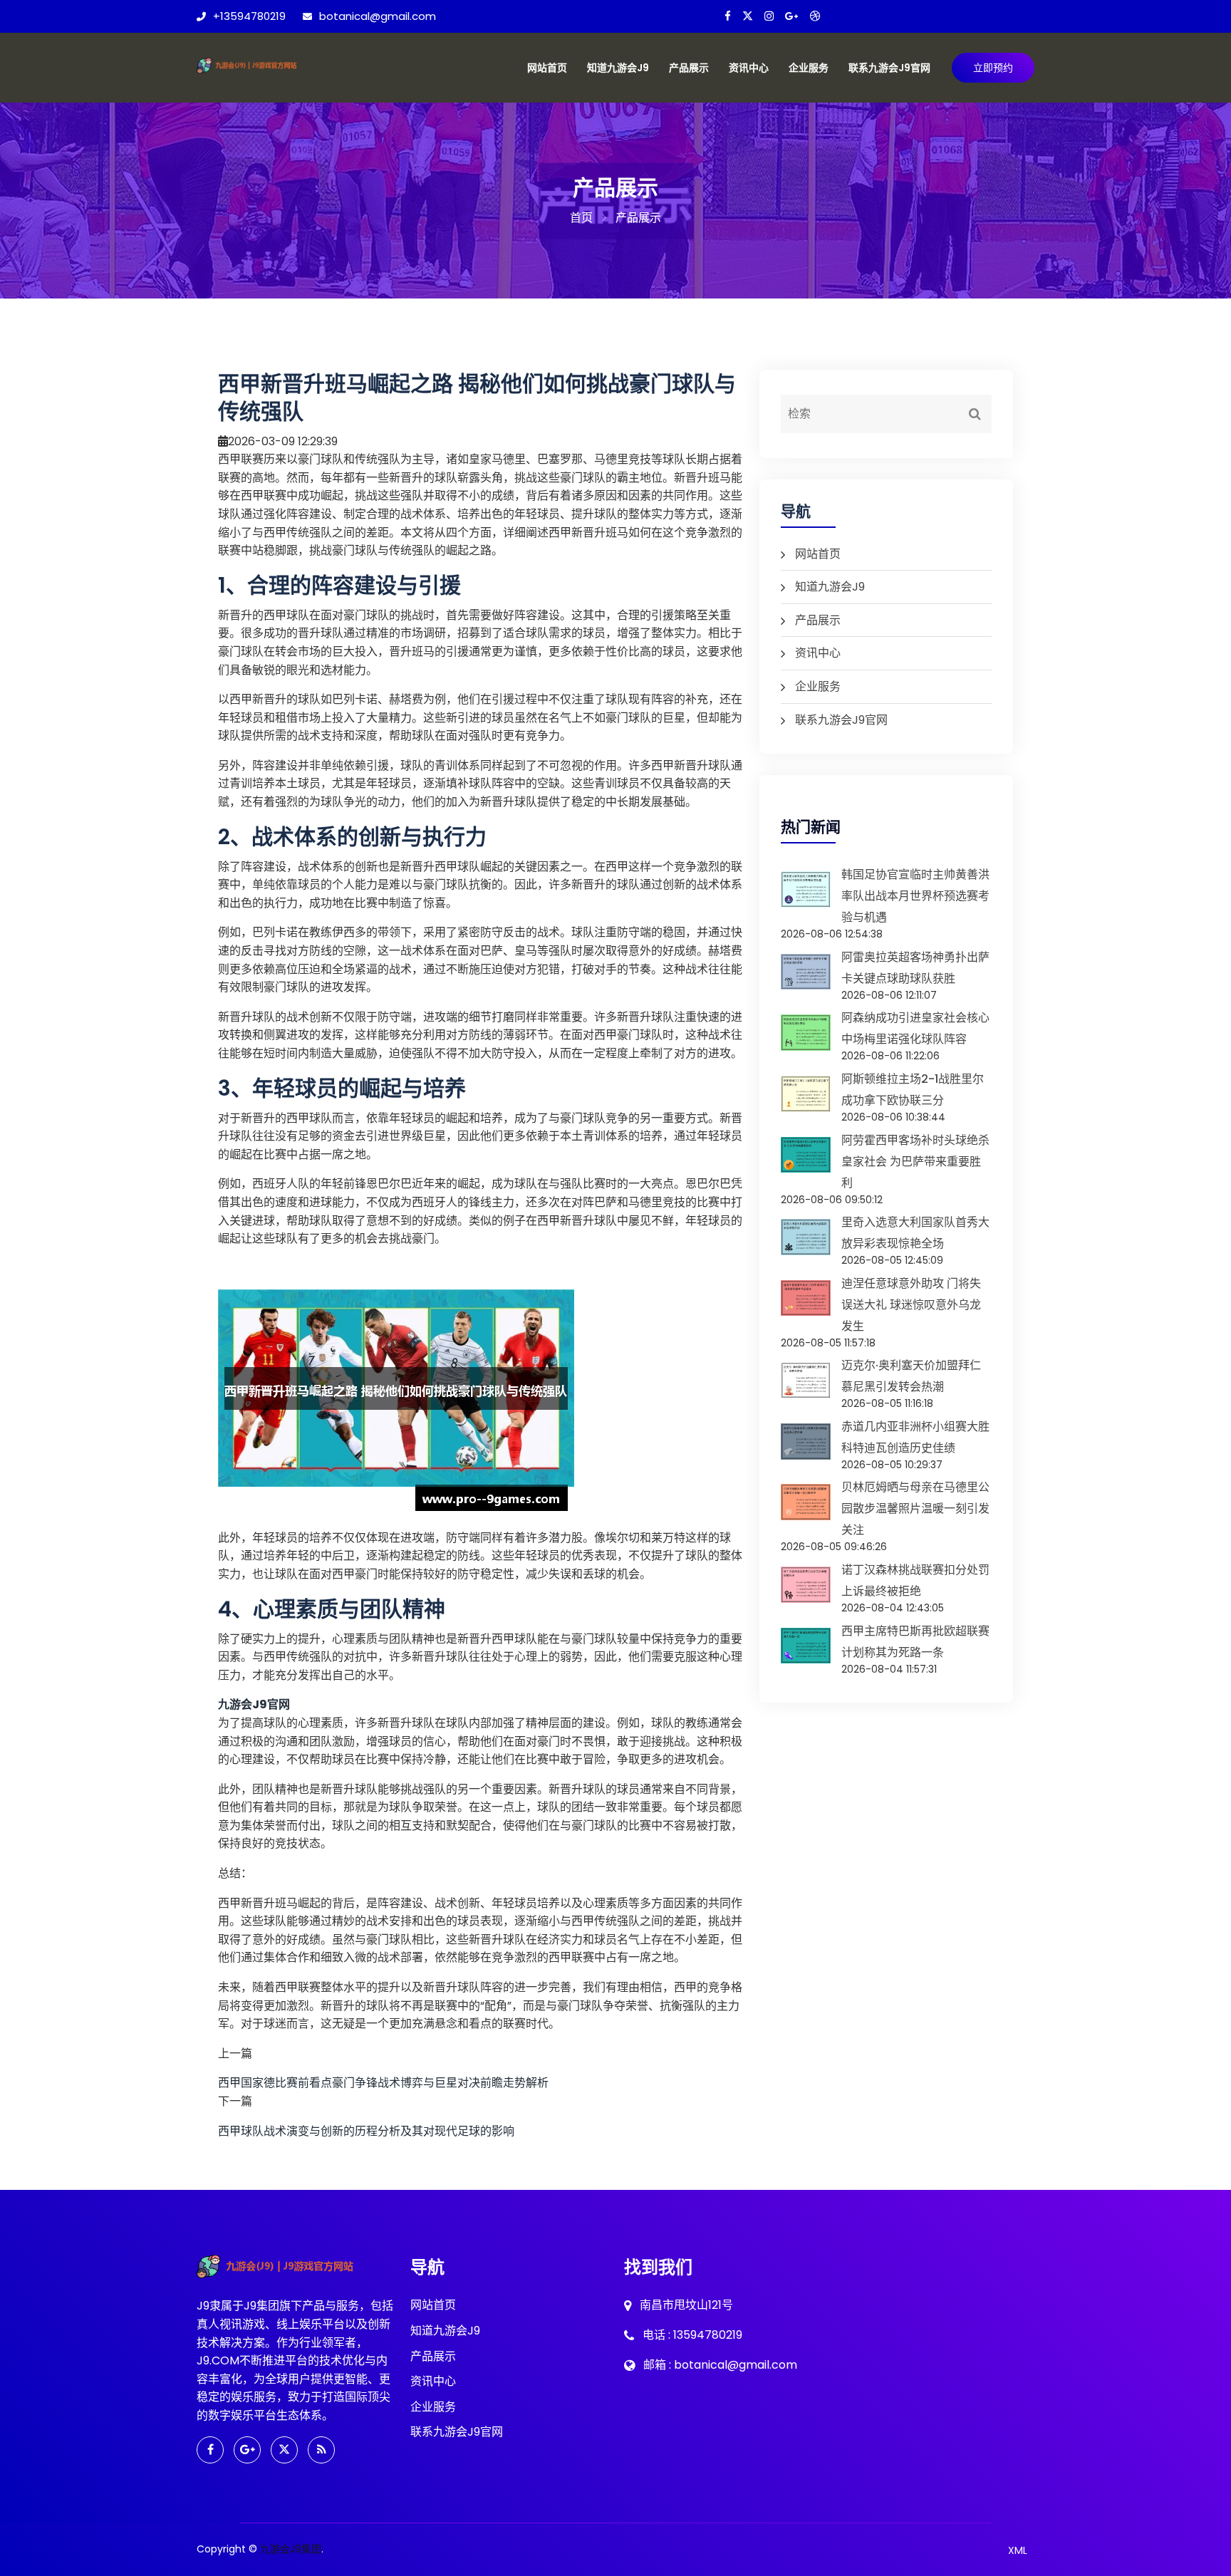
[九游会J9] (259, 64)
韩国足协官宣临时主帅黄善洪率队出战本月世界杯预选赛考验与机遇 (915, 896)
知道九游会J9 (618, 68)
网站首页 (547, 68)
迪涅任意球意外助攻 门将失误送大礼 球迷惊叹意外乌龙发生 (911, 1305)
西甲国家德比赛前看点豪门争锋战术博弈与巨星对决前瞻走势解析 (383, 2083)
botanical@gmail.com (378, 16)
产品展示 (689, 68)
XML (1018, 2550)
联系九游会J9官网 (889, 68)
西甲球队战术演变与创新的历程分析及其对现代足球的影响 (366, 2131)
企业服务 (809, 68)
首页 (581, 218)
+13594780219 (249, 16)
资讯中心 (749, 68)
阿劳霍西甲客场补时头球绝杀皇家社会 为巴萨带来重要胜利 (915, 1162)
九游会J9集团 (291, 2549)
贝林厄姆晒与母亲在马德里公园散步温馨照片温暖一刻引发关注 (915, 1508)
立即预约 (993, 68)
